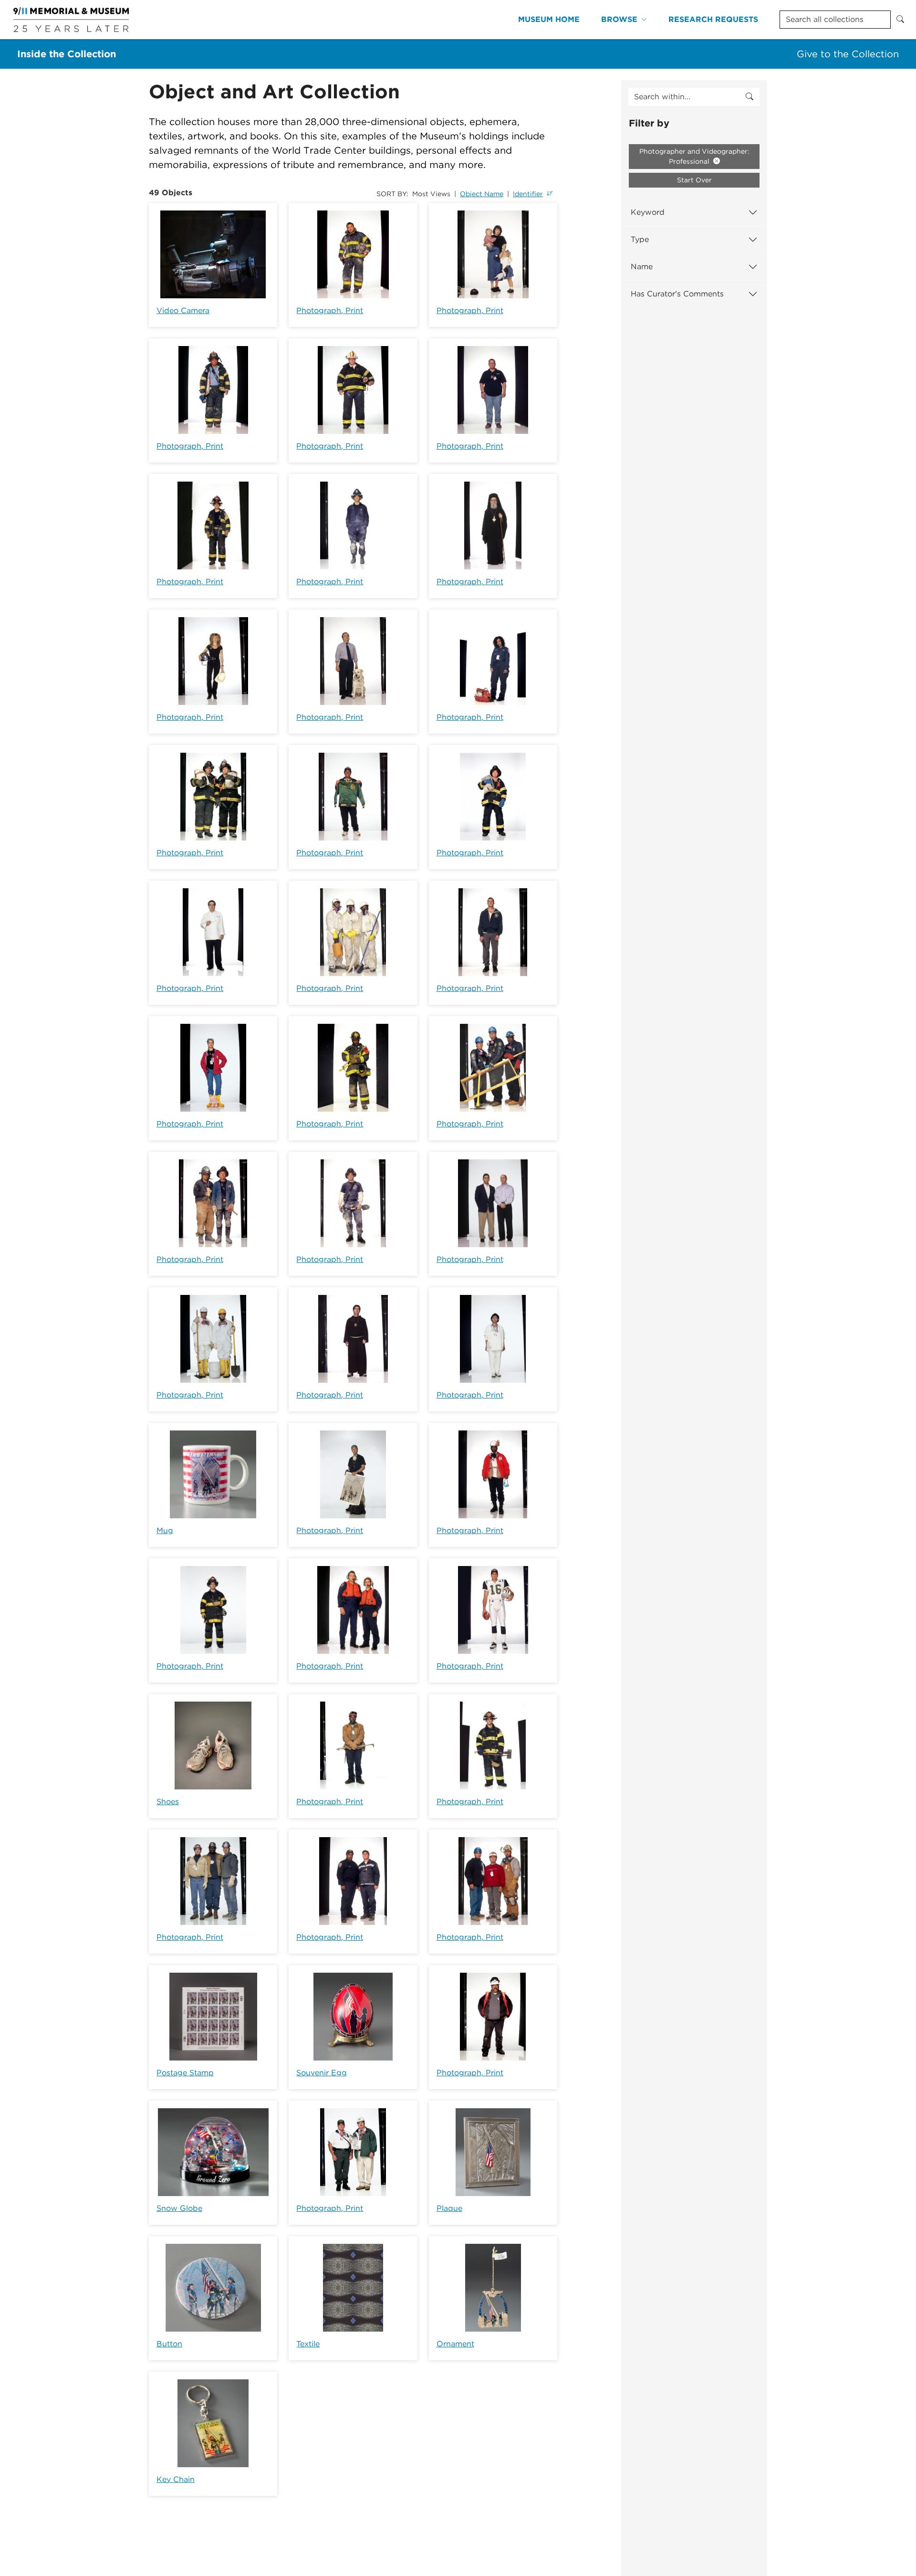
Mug (165, 1530)
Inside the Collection (67, 54)
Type (640, 239)
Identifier (528, 194)
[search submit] (749, 97)
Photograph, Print (330, 310)
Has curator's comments (677, 294)
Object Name (482, 194)
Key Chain (176, 2479)
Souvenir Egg (322, 2073)
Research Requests (713, 19)
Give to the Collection (848, 54)
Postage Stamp (185, 2073)
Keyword (648, 212)
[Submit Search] (900, 20)
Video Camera (183, 310)
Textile (308, 2344)
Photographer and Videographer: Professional (694, 156)
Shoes (168, 1802)
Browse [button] (619, 19)
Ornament (455, 2344)
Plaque (449, 2208)
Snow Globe (179, 2208)
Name (642, 267)
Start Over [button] (694, 180)
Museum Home (549, 19)
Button (169, 2344)
